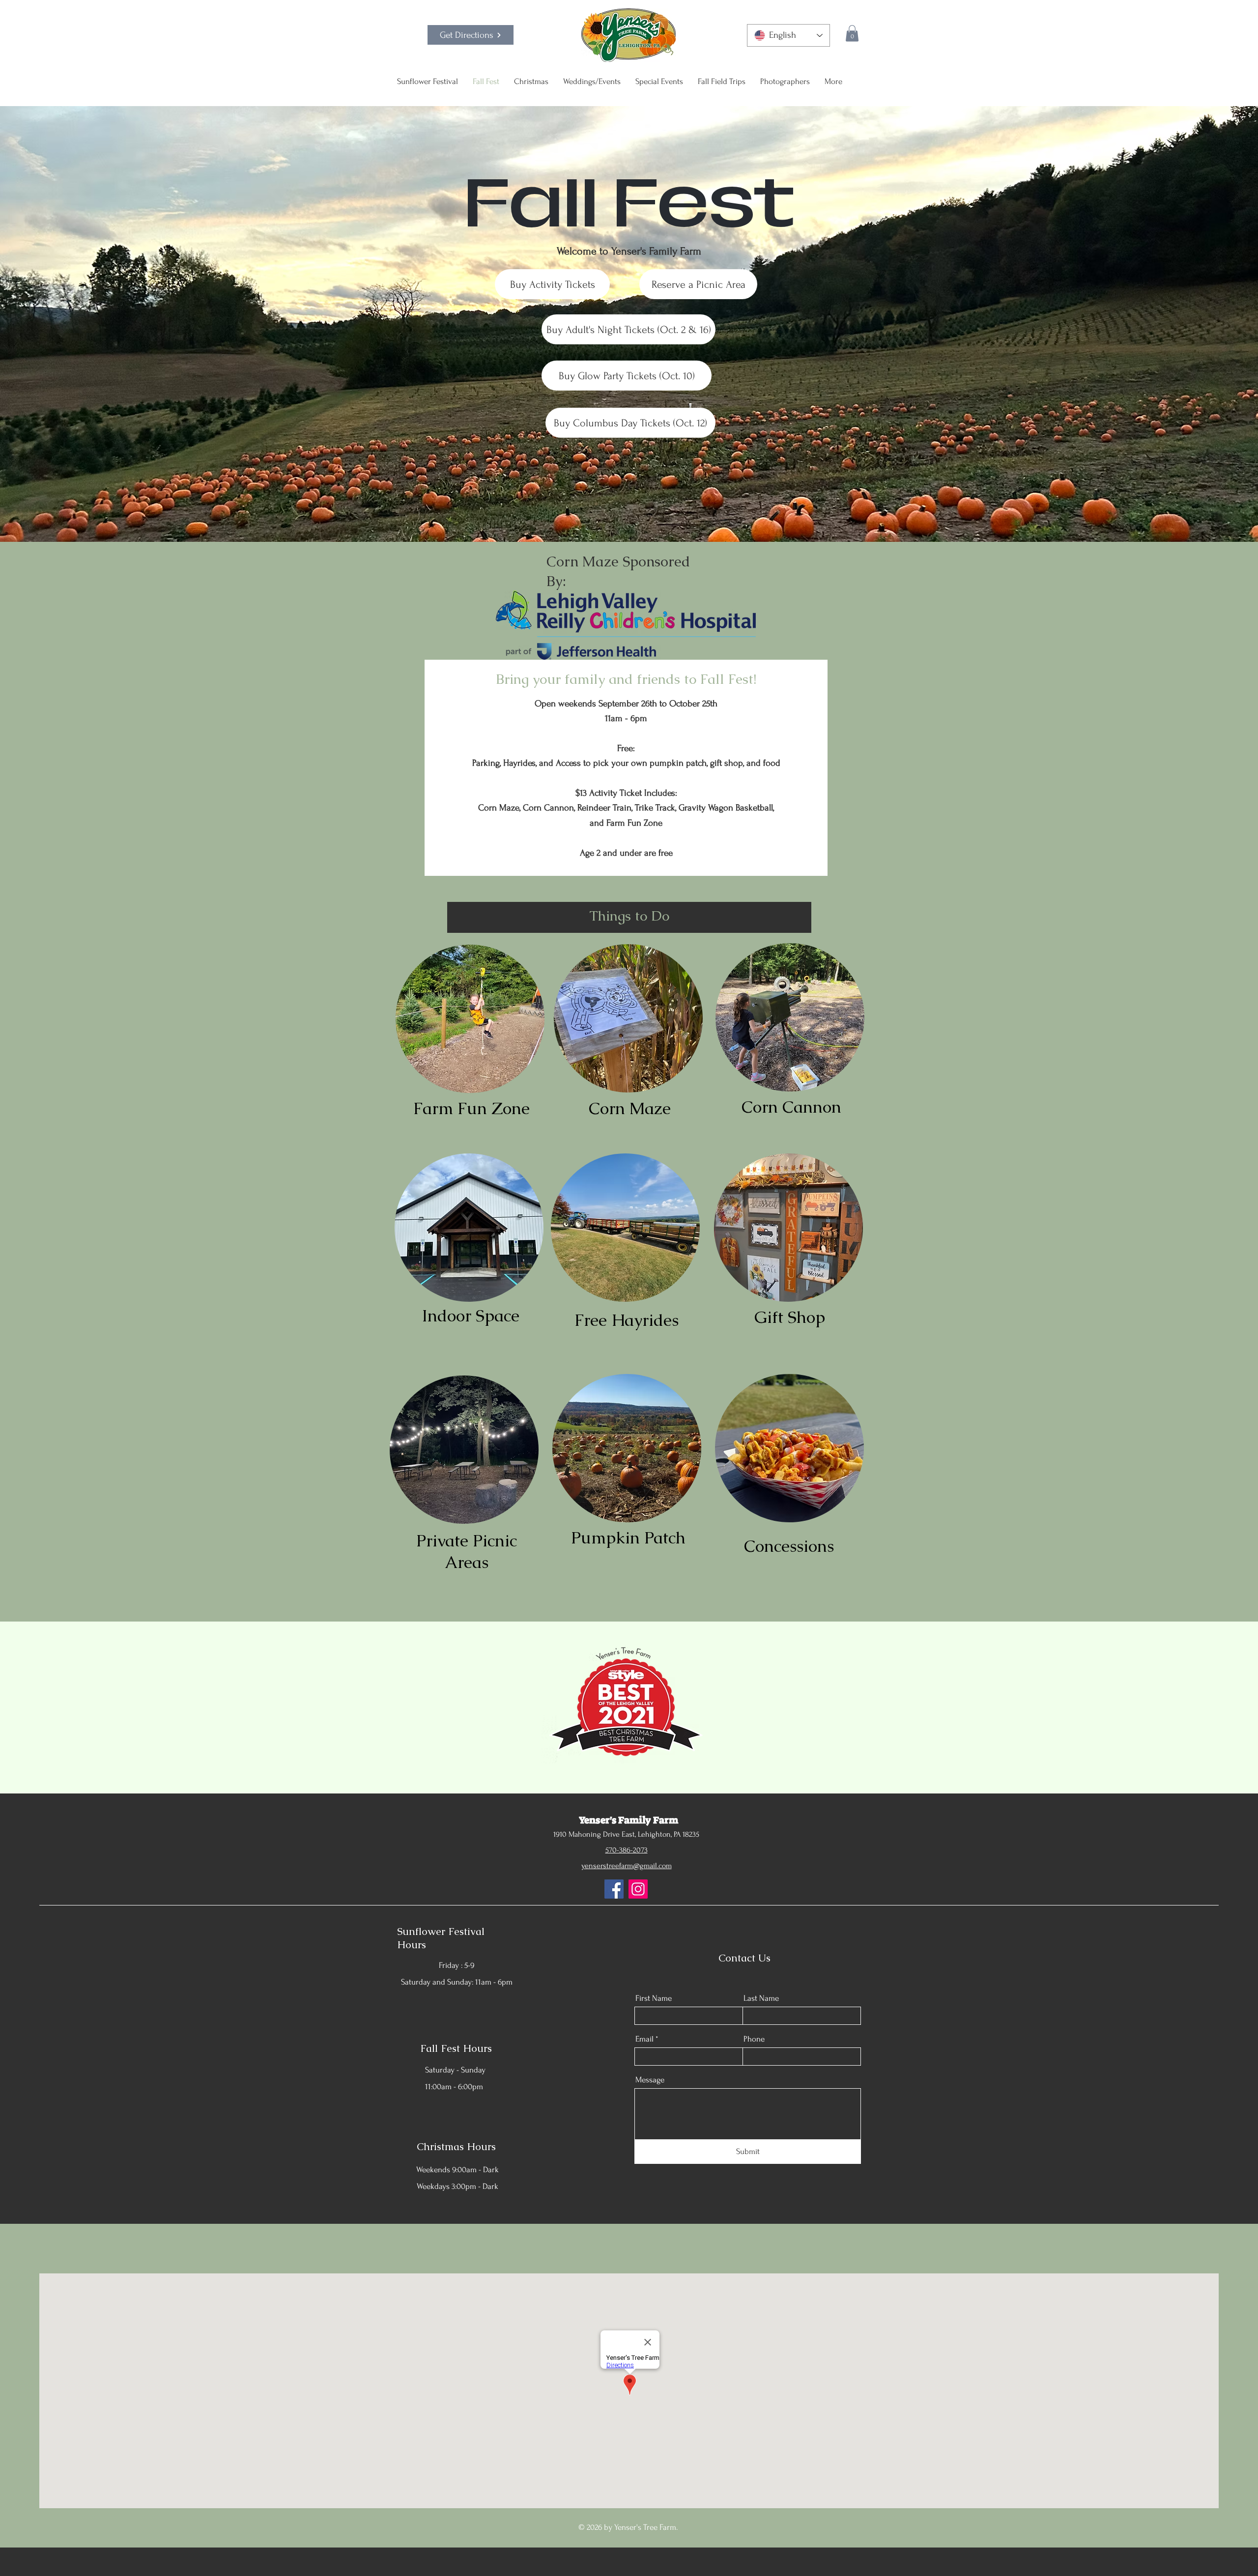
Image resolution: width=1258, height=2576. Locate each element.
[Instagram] (638, 1889)
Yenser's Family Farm (629, 1820)
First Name (654, 1998)
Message (650, 2080)
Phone (754, 2039)
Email (644, 2039)
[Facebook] (614, 1889)
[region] (471, 1021)
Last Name (761, 1998)
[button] (852, 33)
